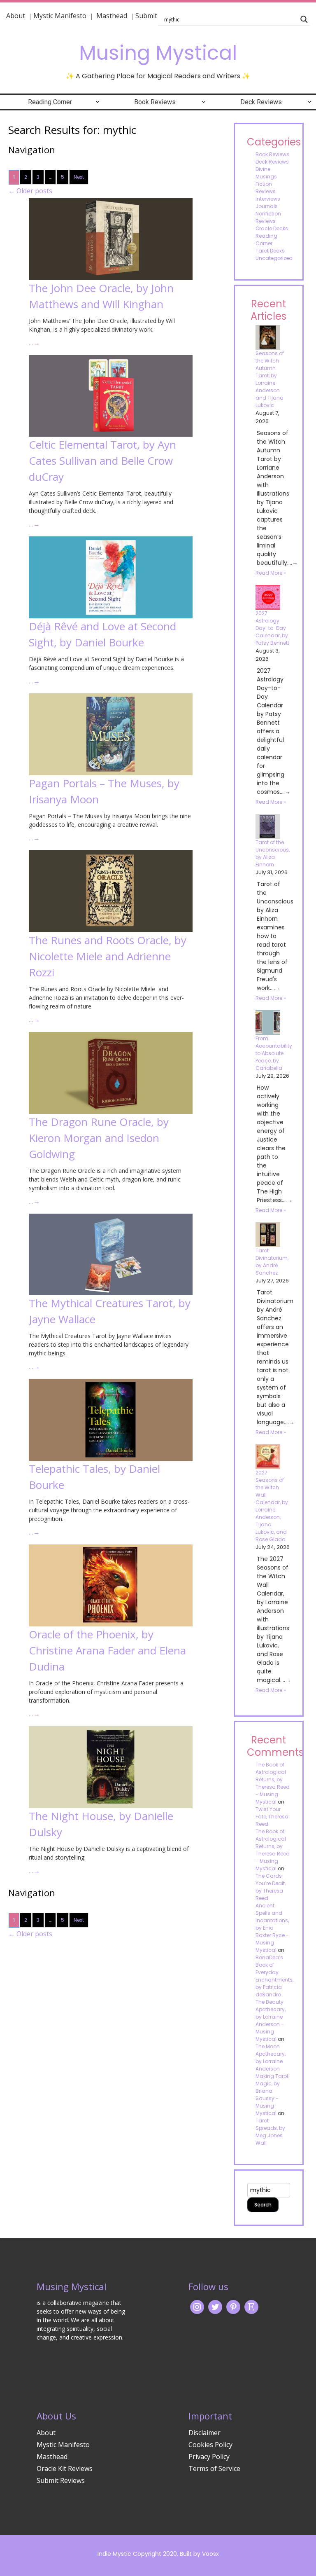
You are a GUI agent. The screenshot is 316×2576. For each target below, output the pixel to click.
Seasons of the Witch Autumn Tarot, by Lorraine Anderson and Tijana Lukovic (270, 379)
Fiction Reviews (266, 188)
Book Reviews (155, 102)
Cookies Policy (210, 2445)
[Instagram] (197, 2306)
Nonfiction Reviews (268, 217)
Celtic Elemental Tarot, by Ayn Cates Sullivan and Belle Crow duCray (102, 461)
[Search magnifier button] (304, 19)
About (16, 16)
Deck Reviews (261, 102)
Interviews (268, 199)
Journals (267, 206)
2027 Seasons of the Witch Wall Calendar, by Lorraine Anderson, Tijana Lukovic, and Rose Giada (272, 1506)
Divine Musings (266, 173)
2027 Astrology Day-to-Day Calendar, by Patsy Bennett (272, 628)
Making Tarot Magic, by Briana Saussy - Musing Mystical (272, 2095)
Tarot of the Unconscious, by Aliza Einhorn (273, 853)
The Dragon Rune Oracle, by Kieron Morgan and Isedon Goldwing (99, 1138)
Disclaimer (204, 2433)
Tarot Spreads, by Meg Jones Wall (270, 2132)
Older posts (30, 191)
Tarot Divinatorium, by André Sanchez (272, 1262)
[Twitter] (215, 2306)
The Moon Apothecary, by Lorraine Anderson (271, 2058)
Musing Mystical (158, 53)
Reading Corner (50, 102)
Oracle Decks (272, 228)
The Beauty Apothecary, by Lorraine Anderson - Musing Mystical (271, 2020)
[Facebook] (233, 2306)
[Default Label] (251, 2306)
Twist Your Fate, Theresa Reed (272, 1817)
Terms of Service (214, 2468)
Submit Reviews (61, 2480)
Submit (146, 16)
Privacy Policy (209, 2457)
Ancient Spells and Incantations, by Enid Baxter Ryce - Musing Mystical (272, 1928)
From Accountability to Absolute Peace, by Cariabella (274, 1053)
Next (79, 177)
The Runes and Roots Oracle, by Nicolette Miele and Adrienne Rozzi (108, 956)
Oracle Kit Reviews (65, 2468)
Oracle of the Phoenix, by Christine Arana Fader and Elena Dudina (107, 1650)
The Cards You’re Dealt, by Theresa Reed (271, 1887)
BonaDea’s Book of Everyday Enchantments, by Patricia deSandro (274, 1976)
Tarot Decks (270, 251)
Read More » (271, 573)
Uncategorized (274, 258)
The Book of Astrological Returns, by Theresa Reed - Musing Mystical (273, 1783)
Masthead (113, 16)
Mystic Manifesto (60, 16)
